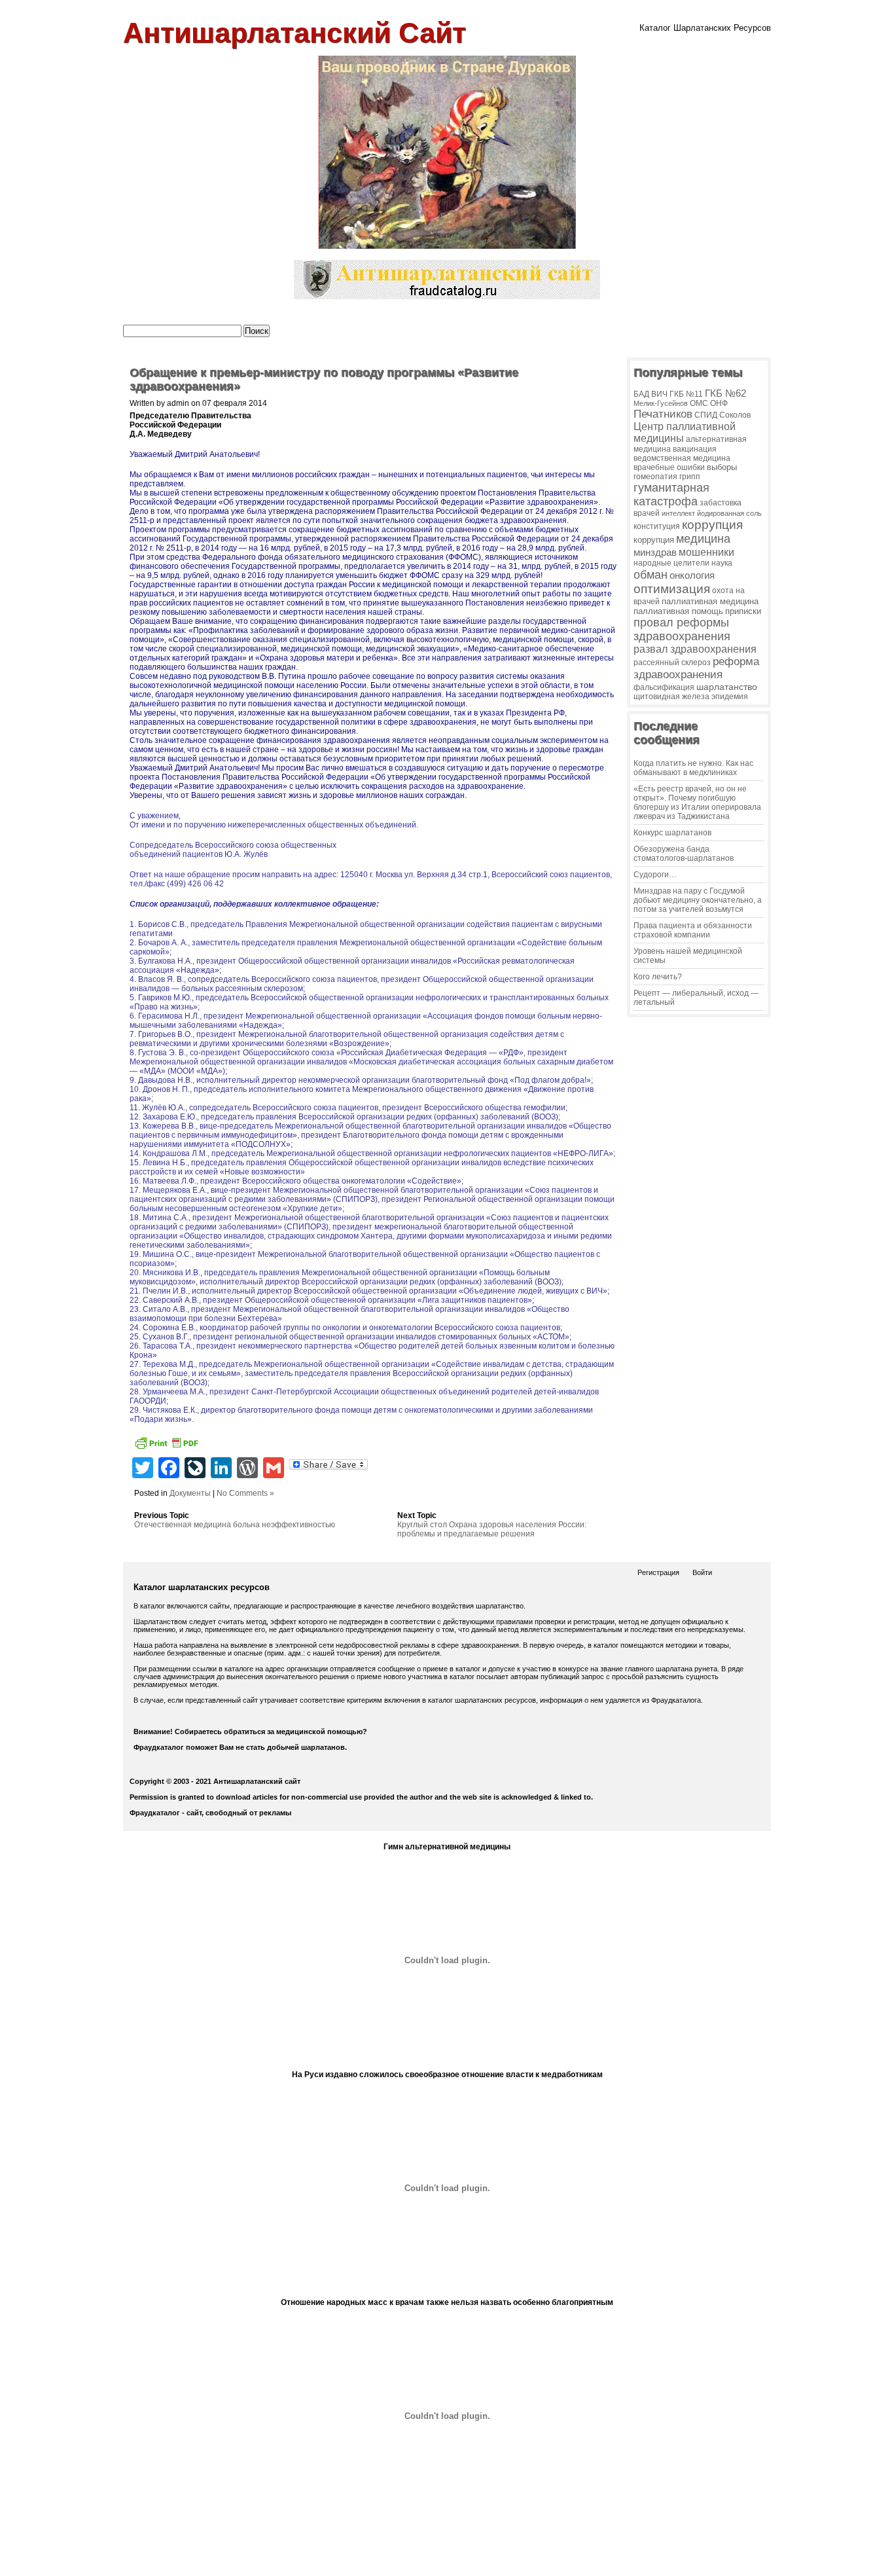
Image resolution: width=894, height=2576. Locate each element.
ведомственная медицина (682, 458)
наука (722, 563)
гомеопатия (655, 477)
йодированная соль (729, 513)
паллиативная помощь (678, 611)
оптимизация (672, 589)
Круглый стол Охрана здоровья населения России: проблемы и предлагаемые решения (492, 1529)
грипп (690, 476)
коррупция (712, 525)
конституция (657, 526)
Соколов (735, 415)
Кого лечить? (658, 977)
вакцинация (695, 449)
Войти (702, 1572)
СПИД (706, 415)
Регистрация (658, 1572)
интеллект (678, 513)
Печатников (663, 414)
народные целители (671, 563)
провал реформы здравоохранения (682, 629)
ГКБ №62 (725, 393)
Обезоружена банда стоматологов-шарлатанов (684, 854)
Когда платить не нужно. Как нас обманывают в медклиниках (693, 768)
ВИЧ (659, 394)
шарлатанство (727, 687)
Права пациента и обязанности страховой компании (693, 930)
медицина (703, 539)
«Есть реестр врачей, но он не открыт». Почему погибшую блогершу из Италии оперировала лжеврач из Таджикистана (697, 803)
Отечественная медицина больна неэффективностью (235, 1525)
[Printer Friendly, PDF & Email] (166, 1445)
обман (651, 574)
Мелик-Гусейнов (661, 403)
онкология (692, 575)
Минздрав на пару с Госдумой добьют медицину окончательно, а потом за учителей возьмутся (698, 900)
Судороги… (655, 875)
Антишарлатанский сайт (295, 33)
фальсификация (664, 687)
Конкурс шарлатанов (672, 833)
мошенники (706, 552)
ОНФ (719, 403)
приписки (743, 611)
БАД (641, 394)
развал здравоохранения (695, 649)
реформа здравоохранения (696, 668)
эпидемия (730, 697)
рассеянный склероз (672, 662)
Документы (190, 1493)
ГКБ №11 (686, 394)
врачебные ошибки (669, 467)
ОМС (699, 403)
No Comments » (245, 1493)
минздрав (655, 552)
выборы (722, 467)
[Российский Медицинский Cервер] (447, 2562)
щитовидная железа (671, 696)
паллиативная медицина (710, 601)
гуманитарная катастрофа (671, 495)
